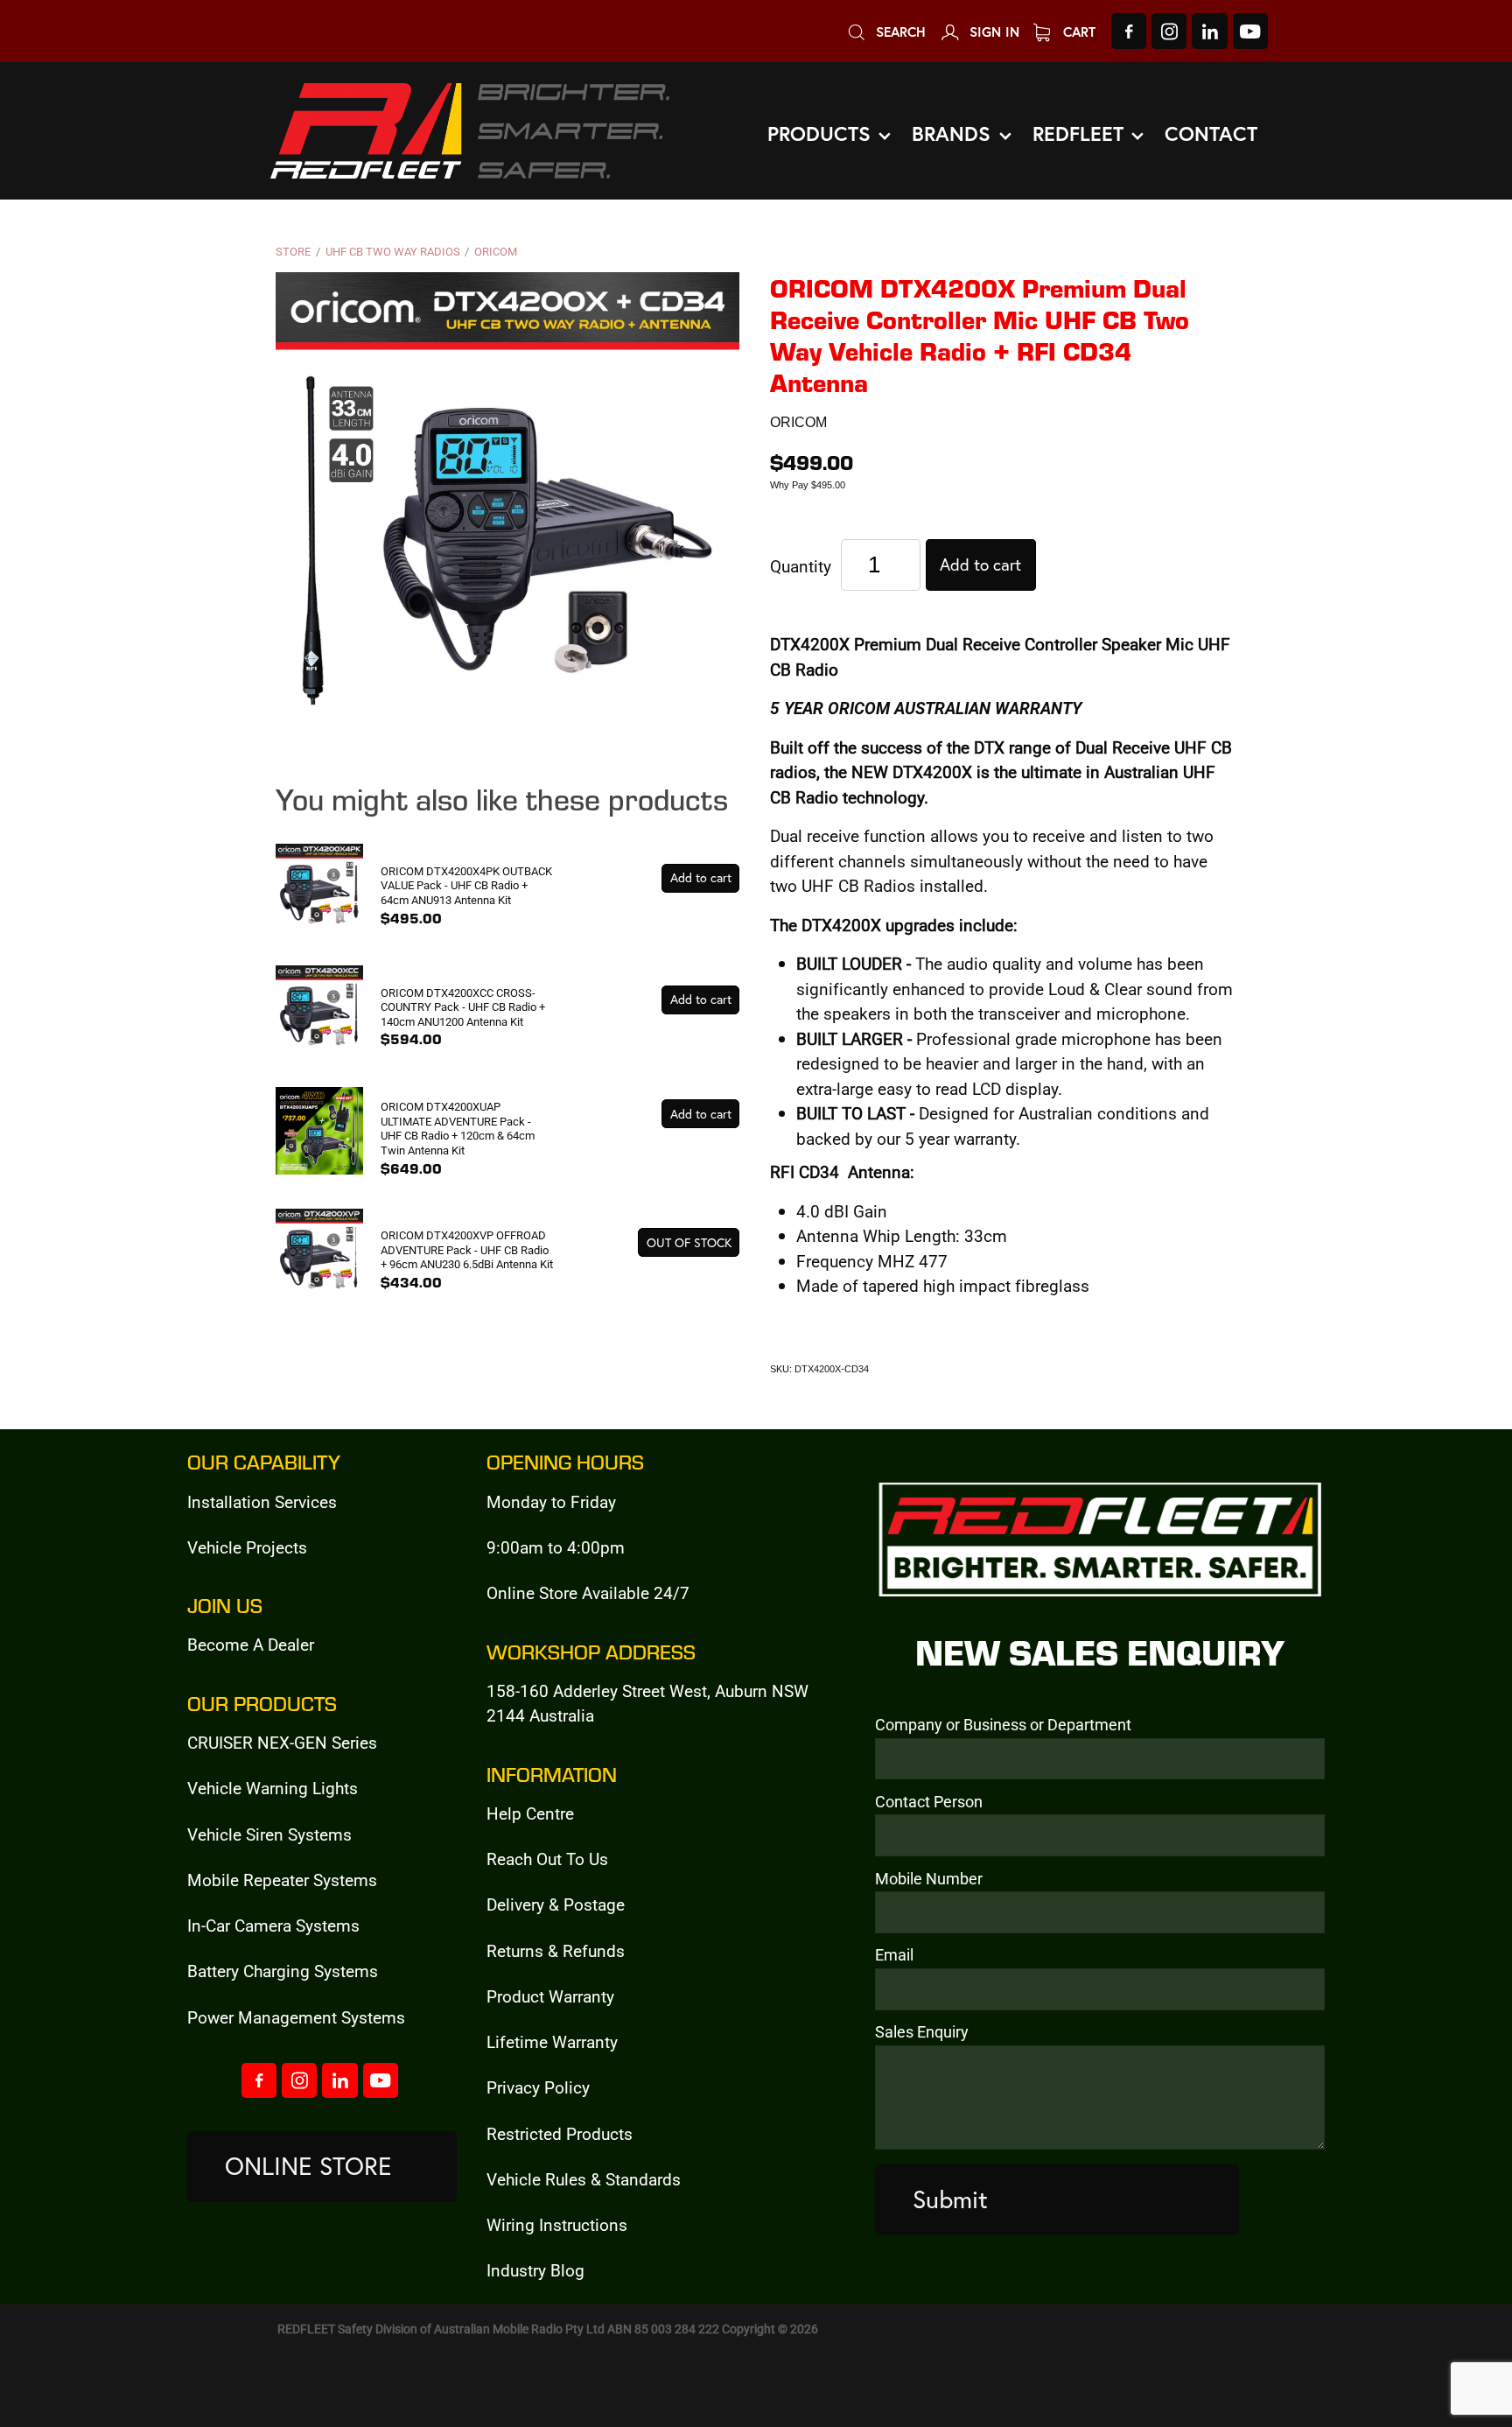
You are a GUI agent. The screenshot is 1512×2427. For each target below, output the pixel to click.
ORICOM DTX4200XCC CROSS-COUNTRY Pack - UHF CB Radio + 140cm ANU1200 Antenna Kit (463, 1007)
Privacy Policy (538, 2087)
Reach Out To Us (547, 1859)
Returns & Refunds (556, 1950)
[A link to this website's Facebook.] (1129, 31)
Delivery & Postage (556, 1904)
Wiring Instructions (557, 2224)
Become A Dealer (251, 1644)
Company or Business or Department (1003, 1725)
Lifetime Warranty (552, 2041)
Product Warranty (550, 1996)
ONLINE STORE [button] (308, 2166)
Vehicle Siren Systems (269, 1834)
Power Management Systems (296, 2017)
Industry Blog (535, 2270)
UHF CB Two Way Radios (393, 251)
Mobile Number (929, 1879)
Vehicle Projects (247, 1547)
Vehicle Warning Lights (273, 1788)
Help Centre (530, 1813)
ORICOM (496, 251)
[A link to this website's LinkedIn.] (1209, 31)
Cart (1077, 32)
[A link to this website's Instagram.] (1169, 31)
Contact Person (929, 1802)
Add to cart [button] (980, 565)
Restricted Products (560, 2133)
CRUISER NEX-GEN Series (282, 1742)
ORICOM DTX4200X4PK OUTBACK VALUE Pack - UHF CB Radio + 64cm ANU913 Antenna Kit (466, 885)
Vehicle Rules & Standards (584, 2179)
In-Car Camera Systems (273, 1925)
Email (894, 1955)
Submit (950, 2199)
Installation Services (262, 1501)
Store (293, 251)
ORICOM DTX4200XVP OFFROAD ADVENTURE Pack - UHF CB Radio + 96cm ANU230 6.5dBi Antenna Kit (467, 1249)
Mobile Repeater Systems (282, 1880)
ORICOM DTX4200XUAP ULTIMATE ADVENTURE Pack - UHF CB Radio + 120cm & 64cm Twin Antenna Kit (458, 1128)
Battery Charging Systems (283, 1971)
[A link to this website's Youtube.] (1250, 31)
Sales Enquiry (922, 2032)
